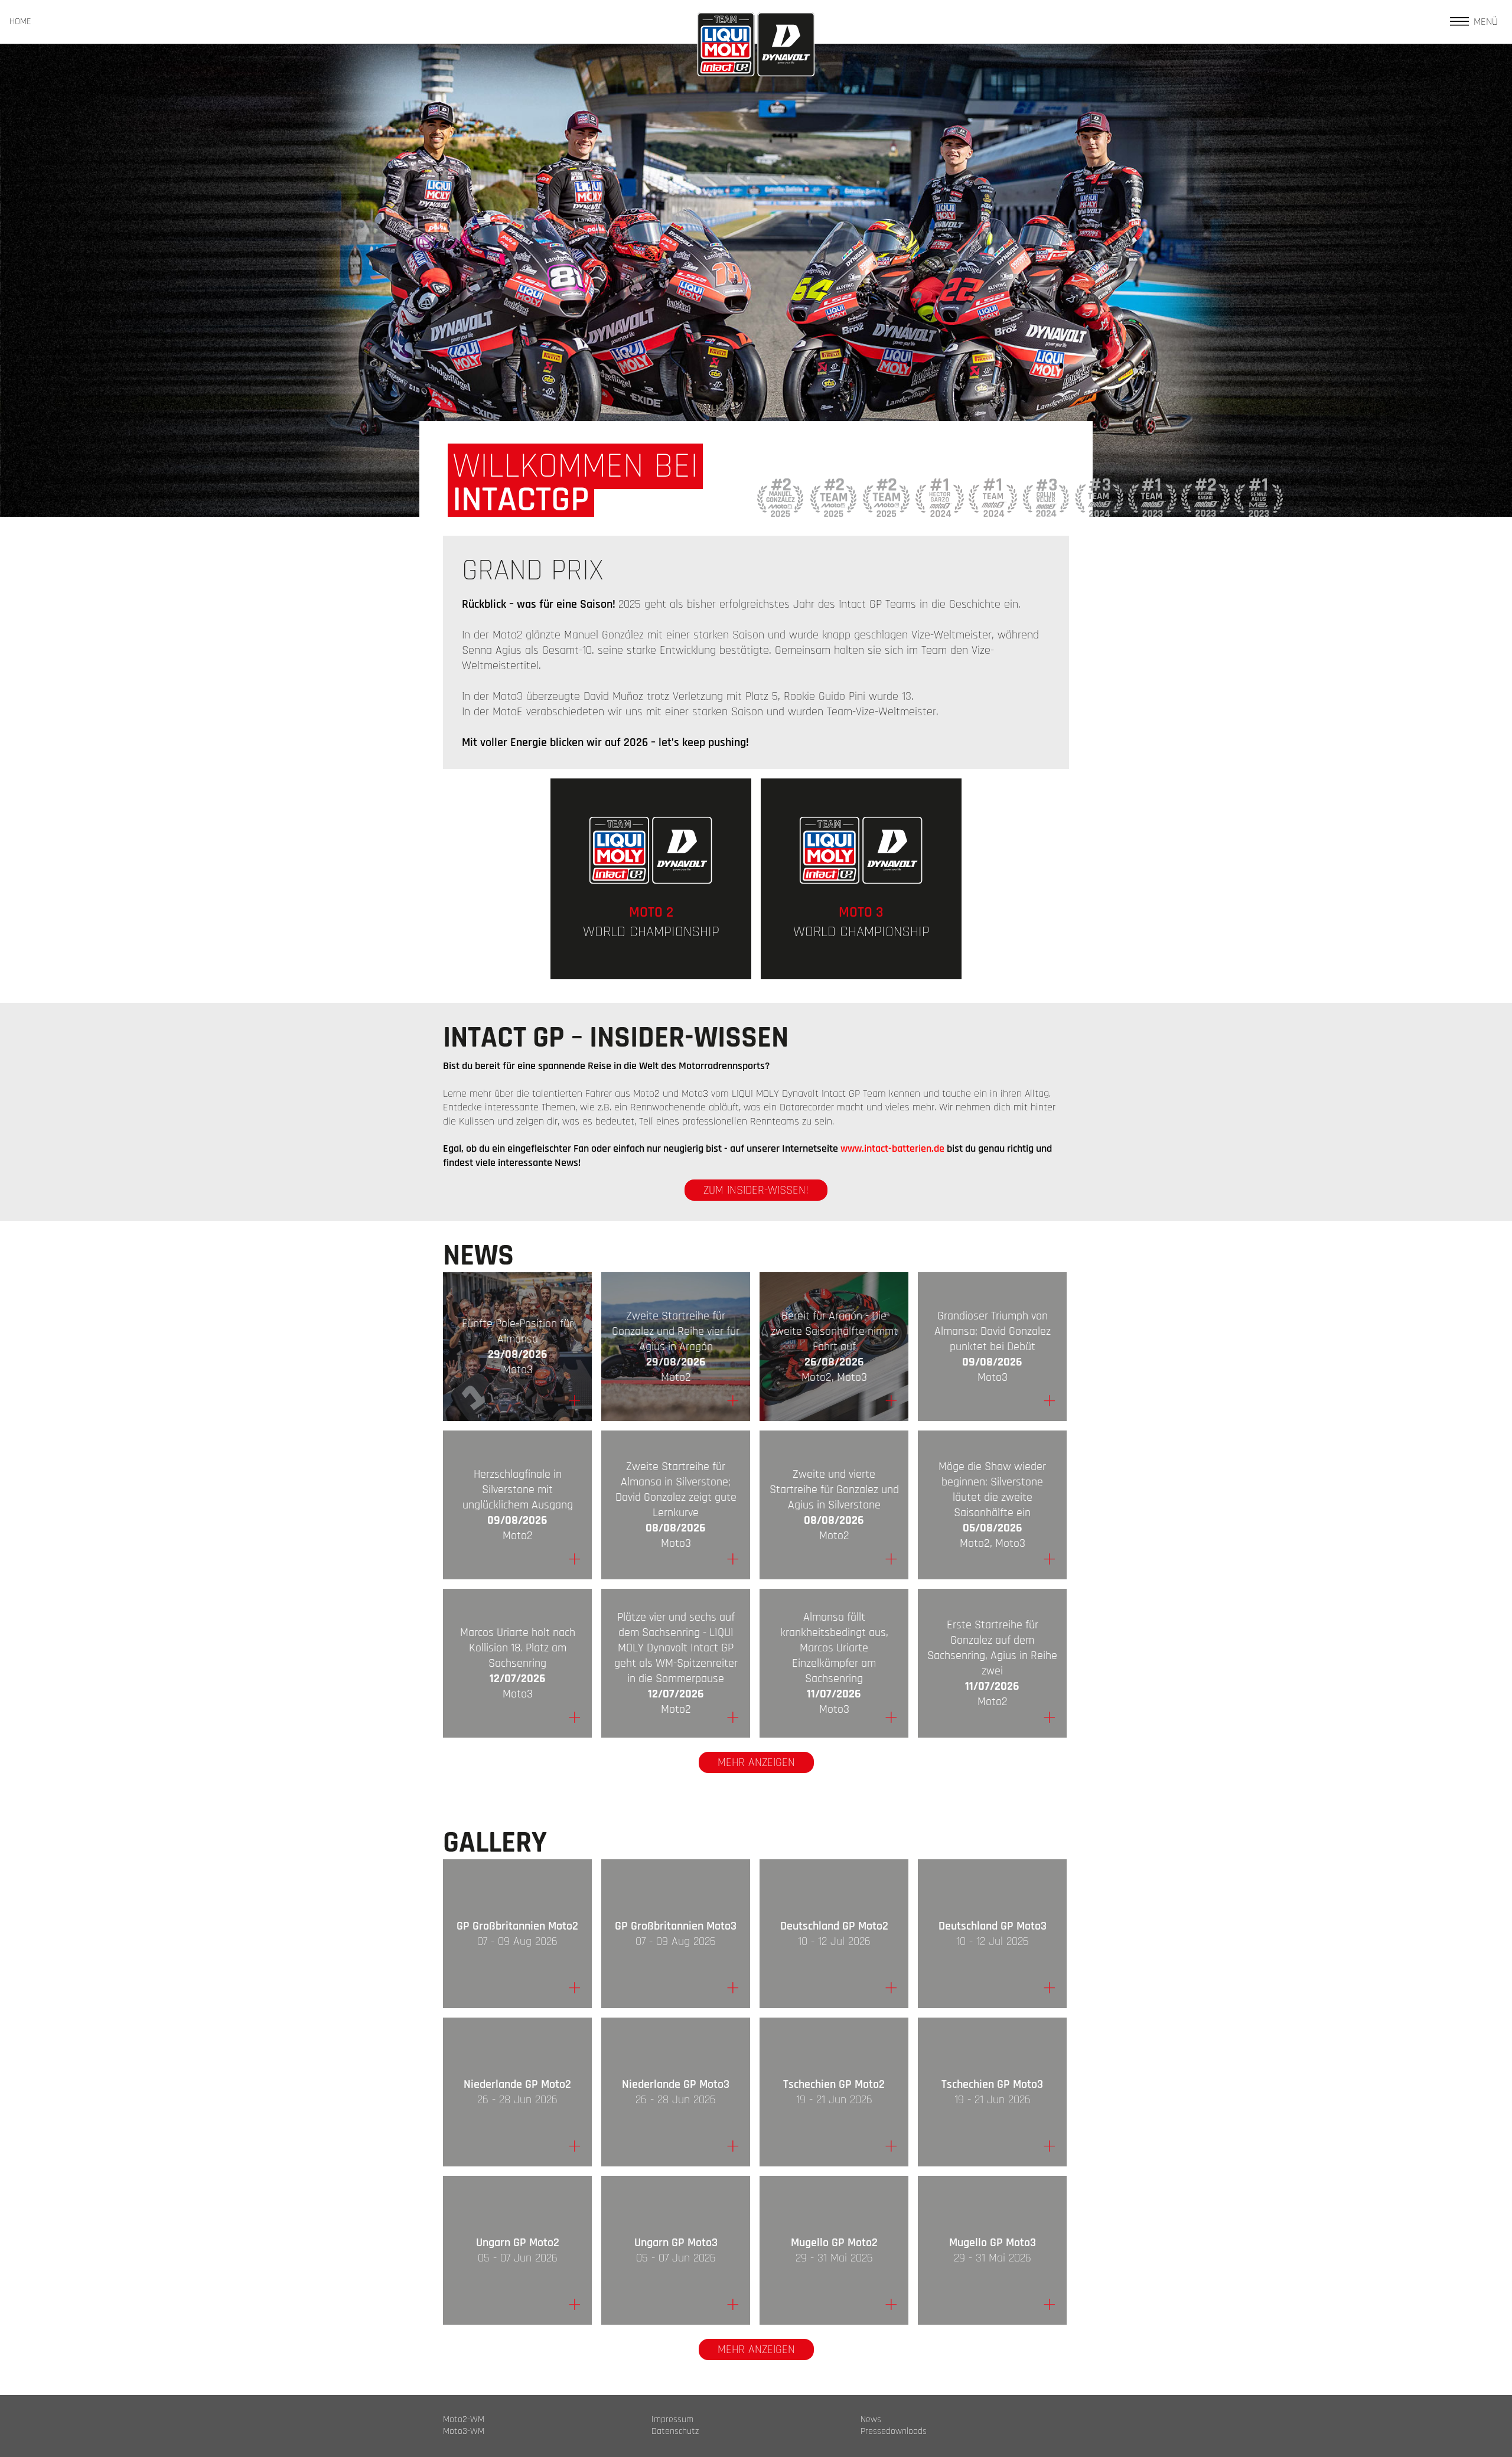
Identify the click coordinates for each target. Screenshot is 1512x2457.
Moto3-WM (464, 2432)
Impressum (672, 2420)
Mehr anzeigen (756, 1762)
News (871, 2420)
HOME (20, 22)
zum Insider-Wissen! (756, 1190)
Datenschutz (675, 2432)
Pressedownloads (894, 2432)
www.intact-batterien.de (892, 1148)
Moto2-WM (464, 2420)
